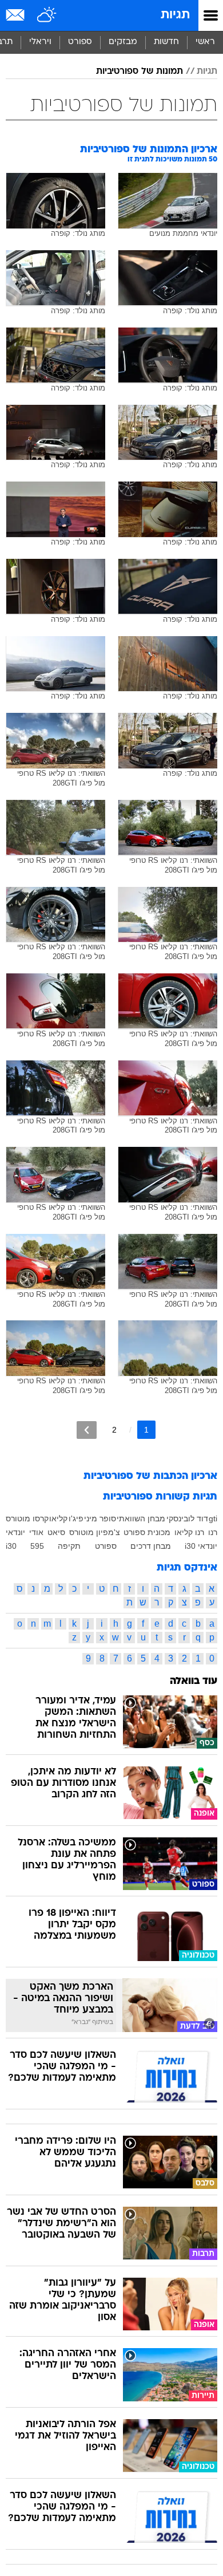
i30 (11, 1546)
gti (213, 1518)
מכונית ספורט (147, 1532)
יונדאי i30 (201, 1546)
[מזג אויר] (47, 15)
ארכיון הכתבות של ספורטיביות (150, 1476)
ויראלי (40, 42)
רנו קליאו (189, 1532)
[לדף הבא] (87, 1430)
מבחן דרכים (151, 1546)
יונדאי (15, 1532)
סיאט (56, 1532)
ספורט (80, 42)
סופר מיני (100, 1518)
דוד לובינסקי (187, 1518)
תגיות (175, 15)
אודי (36, 1532)
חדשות (166, 42)
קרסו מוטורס (27, 1518)
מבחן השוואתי (141, 1518)
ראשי (205, 42)
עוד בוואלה (194, 1681)
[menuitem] (166, 42)
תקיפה (69, 1546)
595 (37, 1546)
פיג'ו (76, 1518)
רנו (213, 1532)
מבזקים (123, 42)
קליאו (58, 1518)
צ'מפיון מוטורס (95, 1532)
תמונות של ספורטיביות (140, 72)
